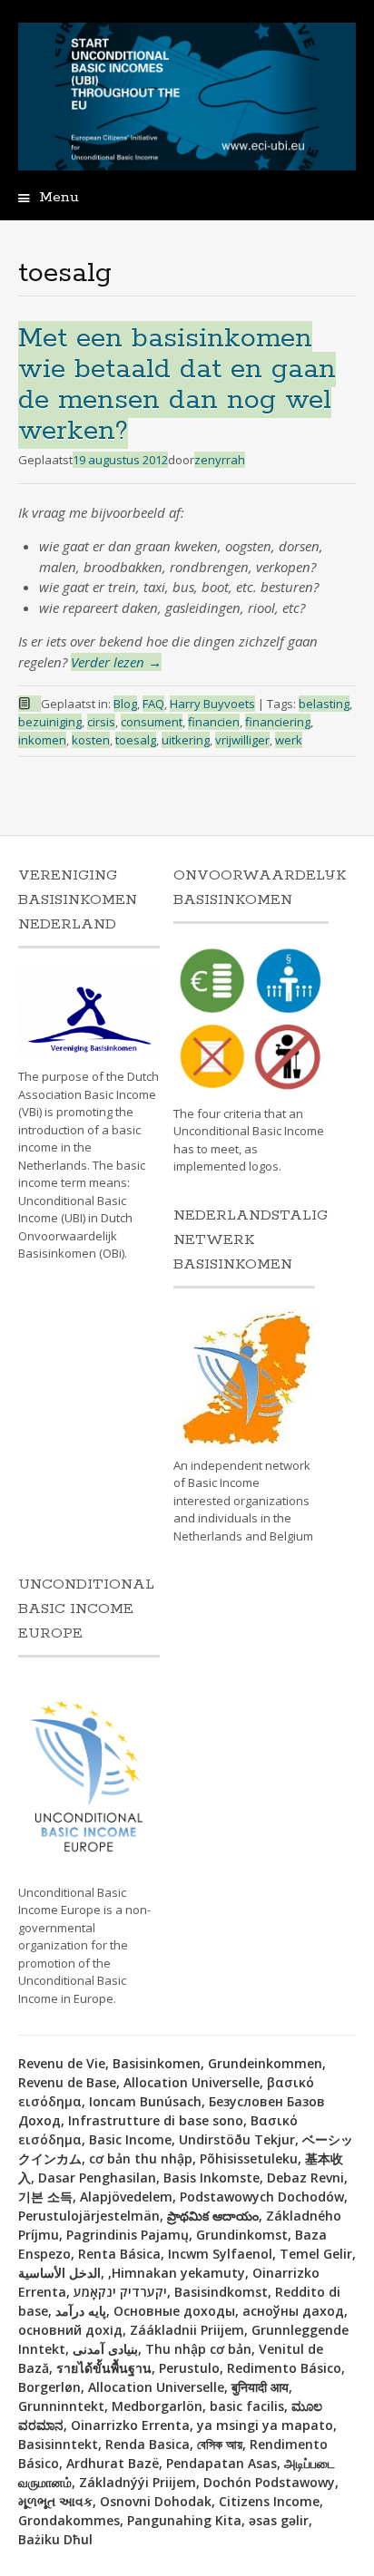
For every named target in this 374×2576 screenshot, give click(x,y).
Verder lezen (116, 662)
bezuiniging (50, 722)
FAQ (153, 704)
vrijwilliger (242, 740)
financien (214, 722)
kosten (91, 740)
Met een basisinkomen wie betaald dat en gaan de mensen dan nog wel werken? (177, 385)
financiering (278, 722)
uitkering (186, 740)
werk (289, 740)
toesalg (136, 740)
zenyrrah (220, 460)
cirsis (101, 722)
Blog (125, 704)
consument (152, 722)
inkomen (42, 740)
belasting (324, 704)
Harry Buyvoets (212, 704)
